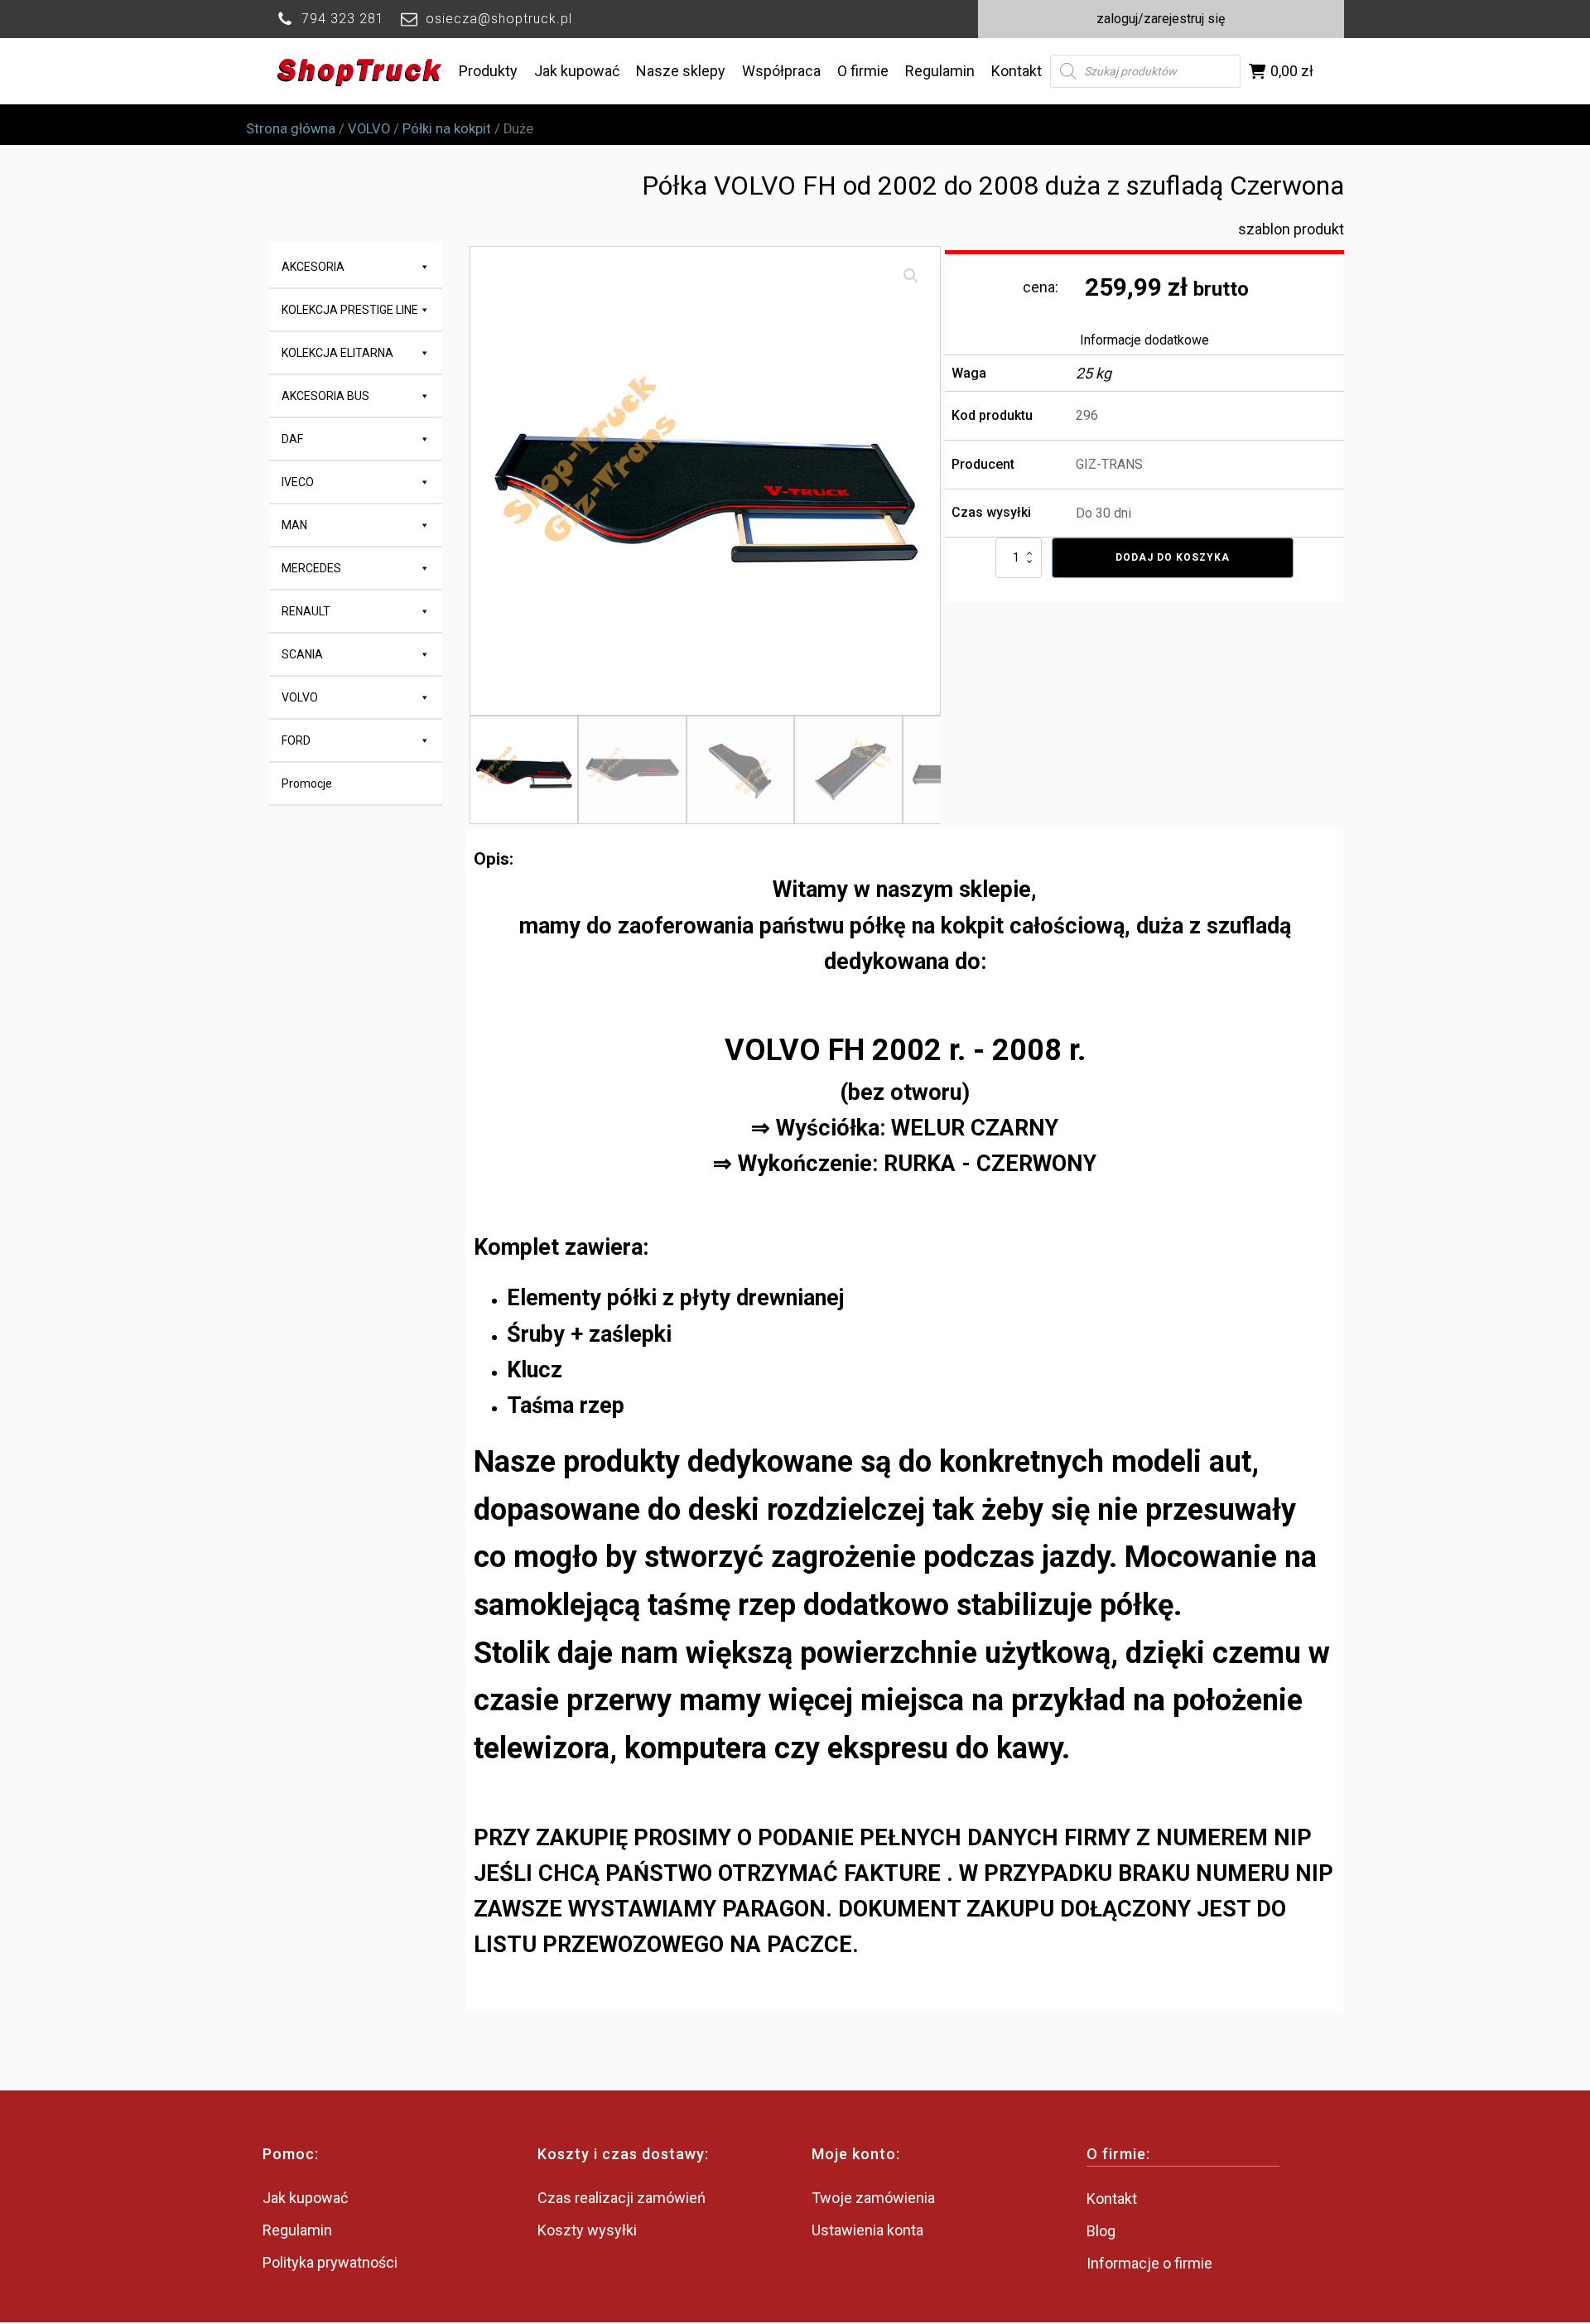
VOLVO (369, 129)
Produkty (488, 71)
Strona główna (291, 129)
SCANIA (302, 654)
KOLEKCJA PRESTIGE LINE (350, 310)
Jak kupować (577, 71)
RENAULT (306, 611)
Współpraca (781, 71)
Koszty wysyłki (587, 2230)
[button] (911, 276)
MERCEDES (311, 568)
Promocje (307, 784)
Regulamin (940, 71)
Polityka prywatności (330, 2262)
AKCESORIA (313, 267)
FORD (296, 740)
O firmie (863, 71)
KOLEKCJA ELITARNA (337, 353)
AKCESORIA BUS (325, 396)
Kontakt (1017, 71)
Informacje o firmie (1149, 2263)
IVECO (298, 482)
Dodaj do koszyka (1173, 557)
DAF (292, 439)
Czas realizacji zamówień (622, 2198)
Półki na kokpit (447, 129)
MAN (294, 525)
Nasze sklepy (681, 71)
